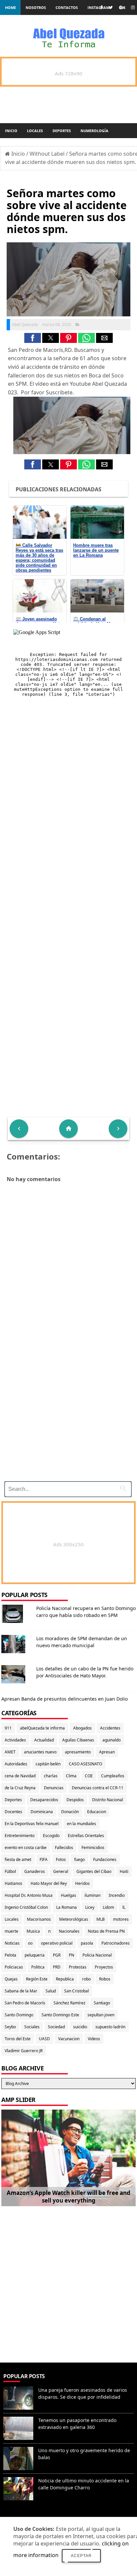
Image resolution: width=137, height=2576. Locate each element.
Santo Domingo (19, 2015)
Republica (65, 1979)
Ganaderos (35, 1871)
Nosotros (36, 7)
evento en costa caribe (26, 1848)
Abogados (82, 1728)
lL (124, 1907)
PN (71, 1955)
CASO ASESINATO (85, 1764)
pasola (87, 1943)
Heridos (82, 1883)
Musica (33, 1931)
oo (30, 1943)
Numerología (94, 131)
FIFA (44, 1859)
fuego (79, 1859)
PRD (57, 1967)
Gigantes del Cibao (94, 1871)
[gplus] (122, 7)
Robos (105, 1979)
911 (8, 1728)
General (61, 1871)
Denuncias (54, 1788)
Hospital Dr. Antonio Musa (29, 1895)
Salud (51, 1991)
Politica (38, 1967)
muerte (11, 1931)
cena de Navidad (20, 1776)
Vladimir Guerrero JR (24, 2051)
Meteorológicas (74, 1919)
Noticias (12, 1943)
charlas (51, 1776)
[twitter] (111, 7)
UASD (44, 2039)
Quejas (11, 1979)
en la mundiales (81, 1824)
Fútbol (10, 1871)
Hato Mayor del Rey (49, 1883)
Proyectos (104, 1967)
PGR (57, 1955)
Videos (94, 2039)
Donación (70, 1812)
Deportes (62, 131)
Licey (90, 1907)
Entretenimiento (20, 1836)
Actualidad (44, 1740)
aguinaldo (112, 1740)
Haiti (124, 1871)
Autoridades (16, 1764)
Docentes (13, 1812)
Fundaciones (105, 1859)
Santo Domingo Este (60, 2015)
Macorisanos (39, 1919)
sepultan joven (101, 2015)
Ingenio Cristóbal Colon (26, 1907)
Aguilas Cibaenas (78, 1740)
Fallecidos (64, 1848)
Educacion (97, 1812)
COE (89, 1776)
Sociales (32, 2027)
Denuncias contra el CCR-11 (98, 1788)
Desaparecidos (44, 1800)
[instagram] (133, 7)
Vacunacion (69, 2039)
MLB (101, 1919)
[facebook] (101, 7)
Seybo (10, 2027)
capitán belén (48, 1764)
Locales (35, 131)
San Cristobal (76, 1991)
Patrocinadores (116, 1943)
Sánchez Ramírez (69, 2003)
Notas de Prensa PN (106, 1931)
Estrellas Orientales (86, 1836)
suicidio (80, 2027)
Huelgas (68, 1895)
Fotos (61, 1859)
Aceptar (81, 2556)
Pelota (10, 1955)
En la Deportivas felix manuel (32, 1824)
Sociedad (56, 2027)
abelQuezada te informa (42, 1728)
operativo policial (57, 1943)
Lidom (108, 1907)
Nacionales (69, 1931)
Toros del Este (18, 2039)
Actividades (15, 1740)
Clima (71, 1776)
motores (121, 1919)
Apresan (107, 1752)
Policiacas (14, 1967)
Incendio (117, 1895)
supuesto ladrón (110, 2027)
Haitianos (13, 1883)
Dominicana (42, 1812)
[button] (33, 338)
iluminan (92, 1895)
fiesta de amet (18, 1859)
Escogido (51, 1836)
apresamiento (78, 1752)
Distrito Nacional (108, 1800)
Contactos (67, 7)
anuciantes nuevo (40, 1752)
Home (10, 7)
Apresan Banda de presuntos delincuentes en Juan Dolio (65, 1699)
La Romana (67, 1907)
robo (86, 1979)
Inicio (11, 131)
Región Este (37, 1979)
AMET (10, 1752)
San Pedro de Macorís (25, 2003)
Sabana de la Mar (21, 1991)
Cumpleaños (113, 1776)
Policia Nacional (97, 1955)
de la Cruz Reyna (20, 1788)
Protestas (78, 1967)
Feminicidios (93, 1848)
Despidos (75, 1800)
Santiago (102, 2003)
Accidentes (110, 1728)
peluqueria (35, 1955)
